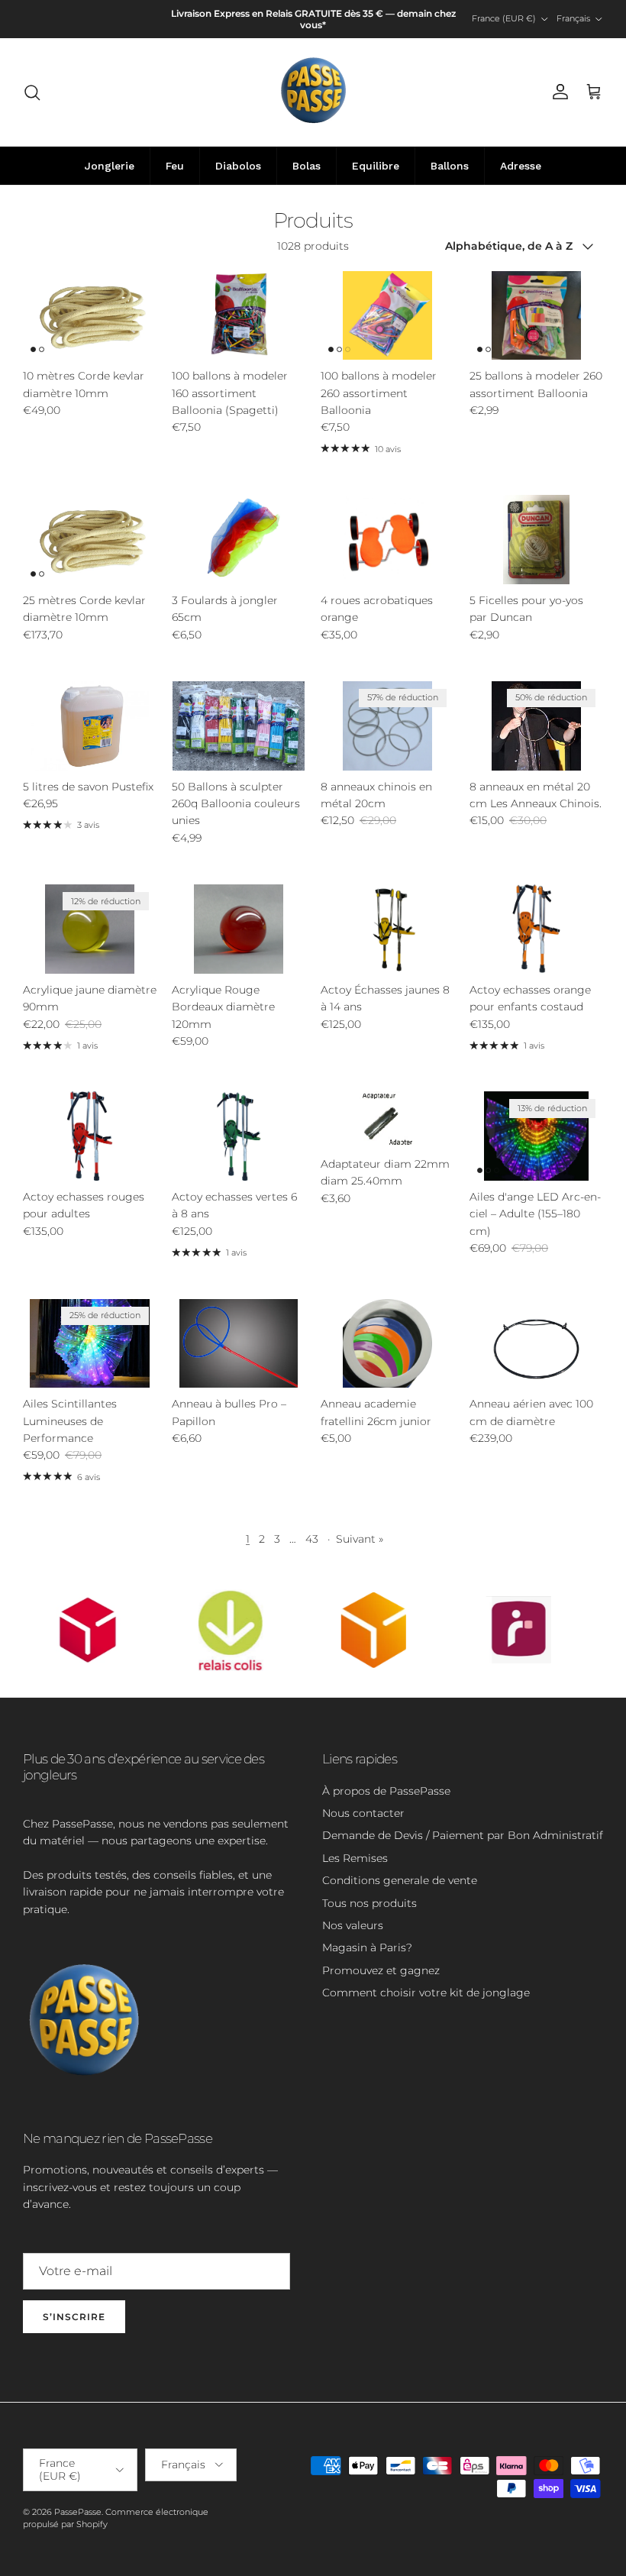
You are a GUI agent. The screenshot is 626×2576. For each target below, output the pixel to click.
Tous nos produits (369, 1903)
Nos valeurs (353, 1925)
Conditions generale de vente (400, 1880)
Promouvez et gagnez (381, 1970)
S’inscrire (74, 2317)
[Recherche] (32, 92)
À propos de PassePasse (386, 1791)
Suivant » (360, 1539)
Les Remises (355, 1858)
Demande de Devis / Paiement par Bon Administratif (463, 1835)
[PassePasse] (313, 92)
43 (312, 1539)
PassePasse (78, 2512)
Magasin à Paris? (367, 1947)
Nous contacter (363, 1813)
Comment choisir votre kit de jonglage (426, 1993)
